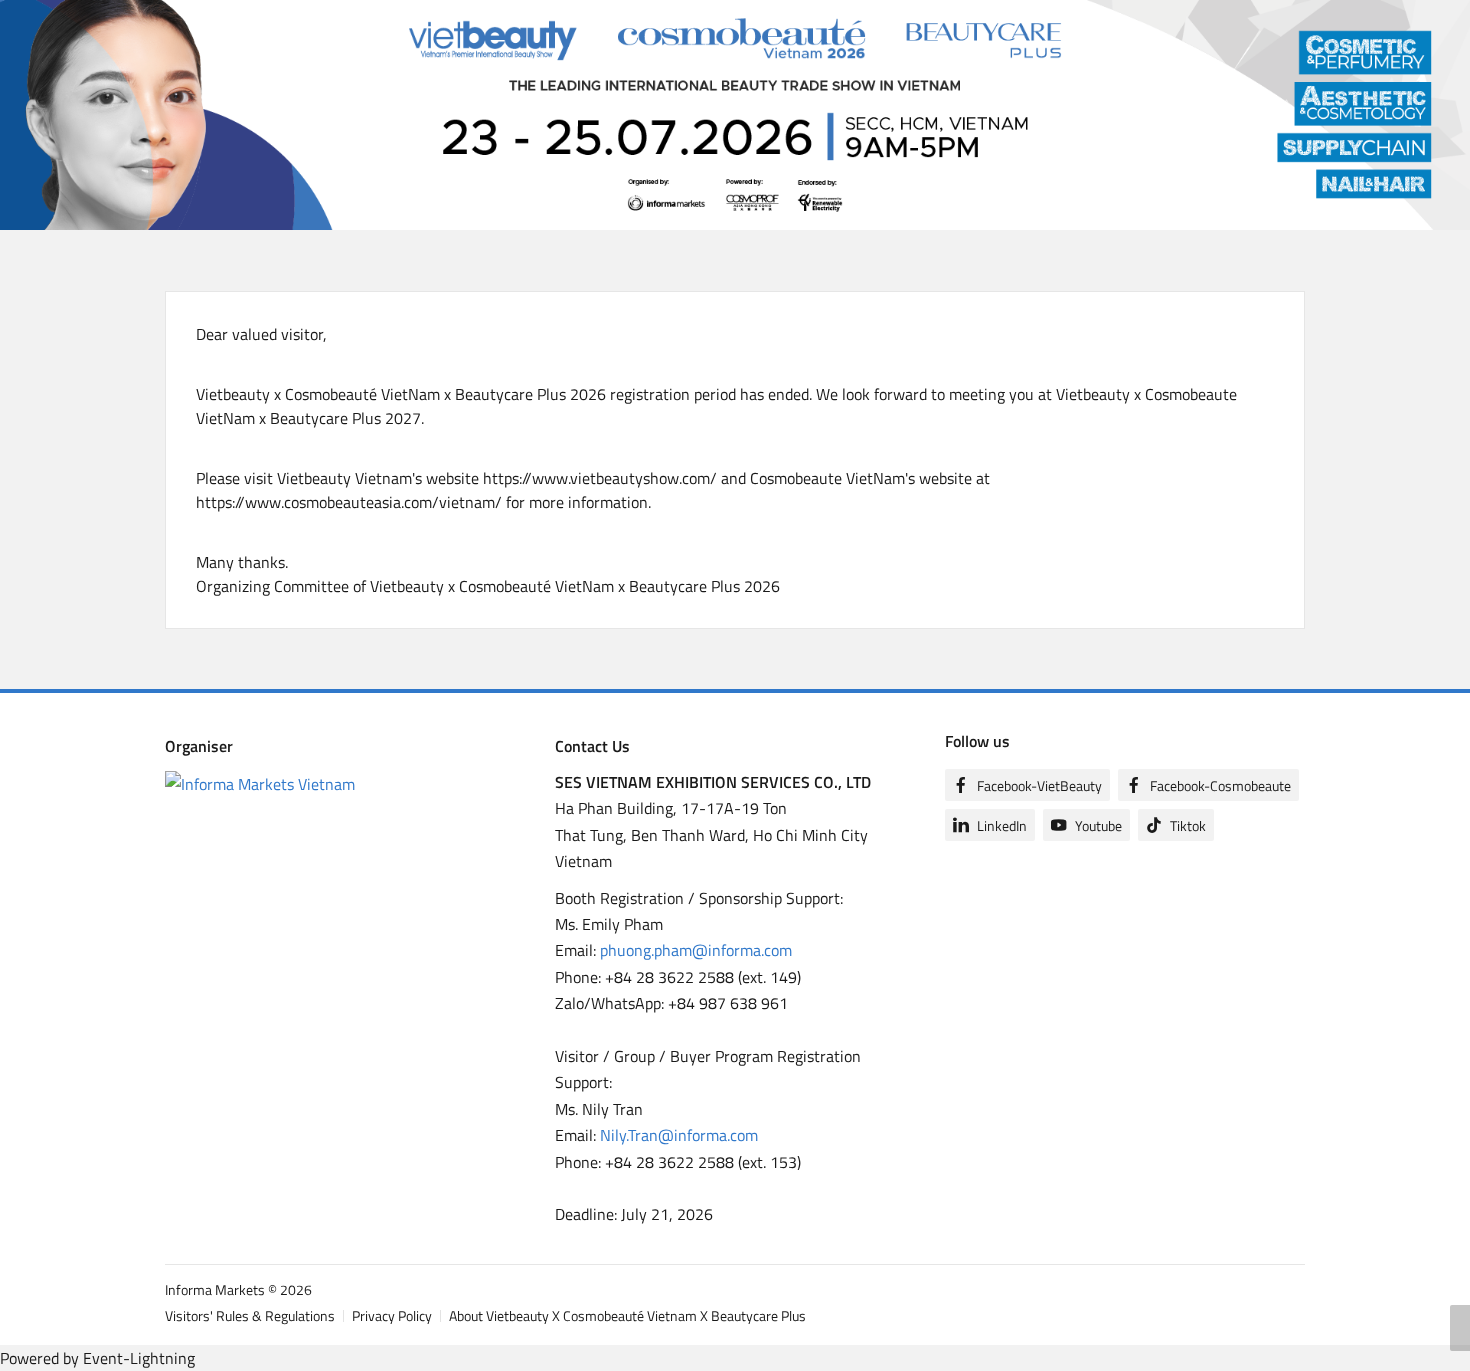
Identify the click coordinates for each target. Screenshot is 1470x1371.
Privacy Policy (392, 1315)
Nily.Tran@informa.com (679, 1135)
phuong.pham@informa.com (696, 950)
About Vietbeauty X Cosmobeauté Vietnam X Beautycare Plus (627, 1315)
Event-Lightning (139, 1358)
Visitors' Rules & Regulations (250, 1315)
